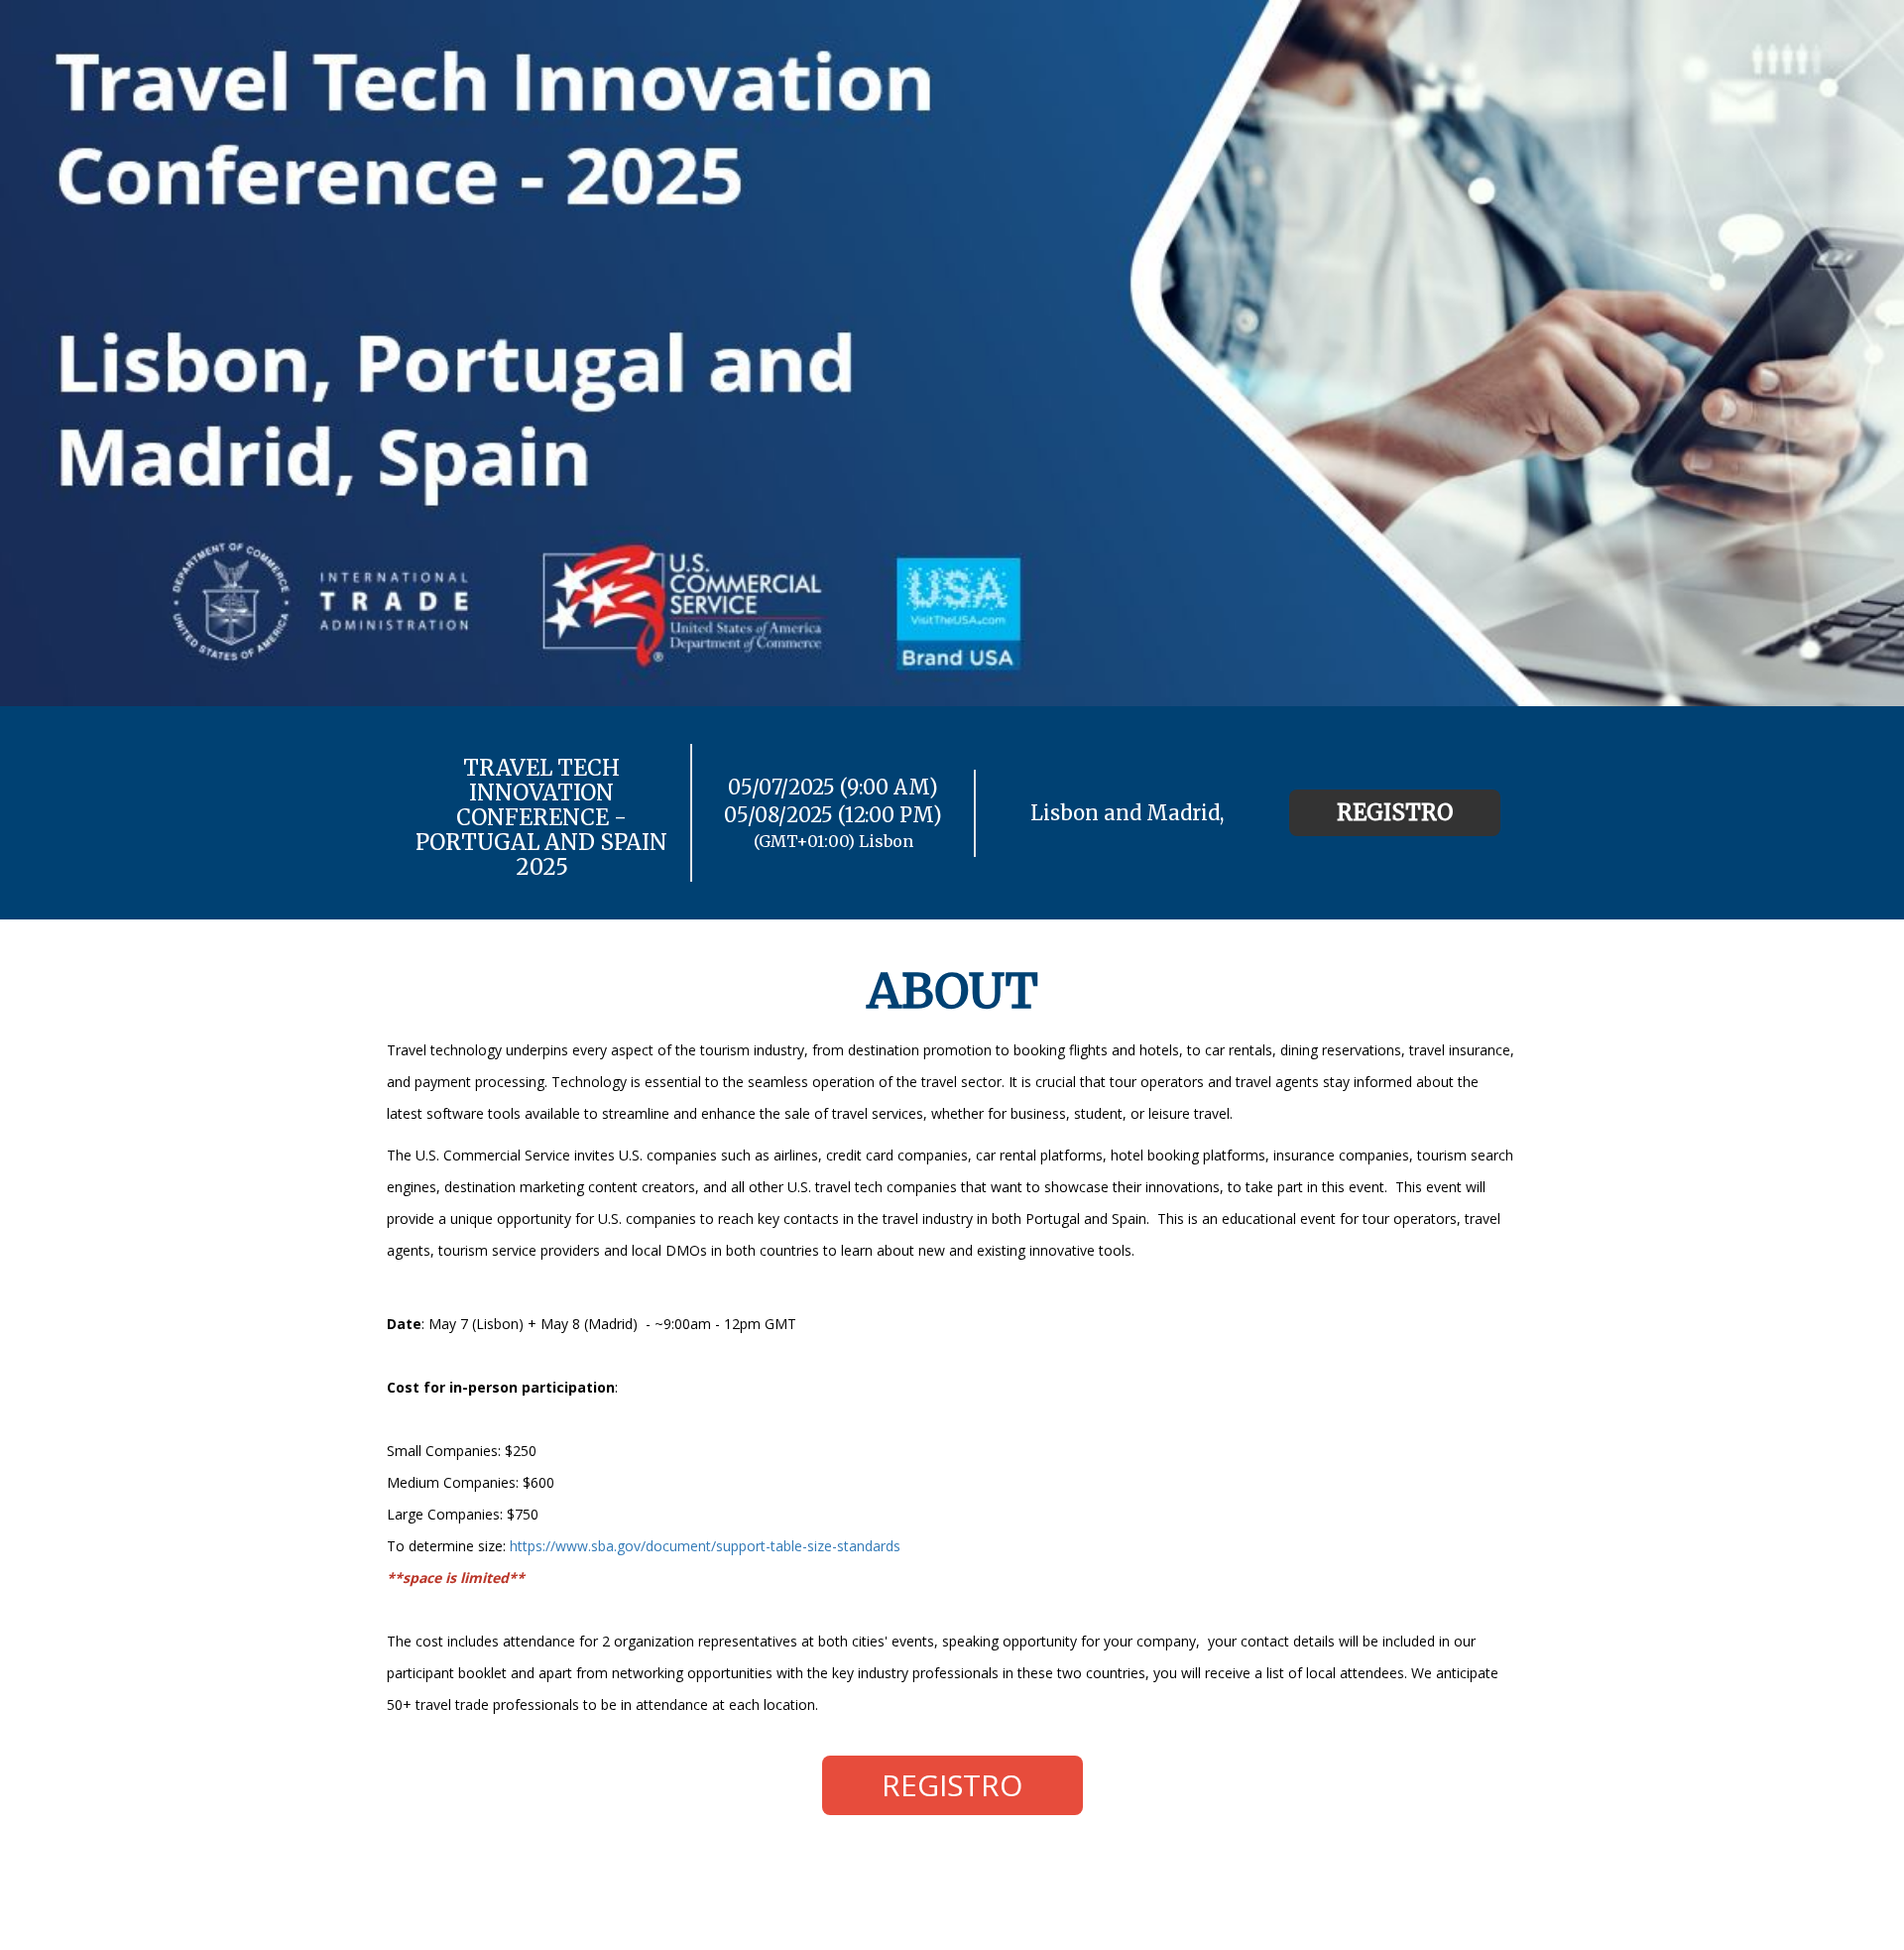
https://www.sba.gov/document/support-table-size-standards (705, 1546)
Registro (1395, 812)
